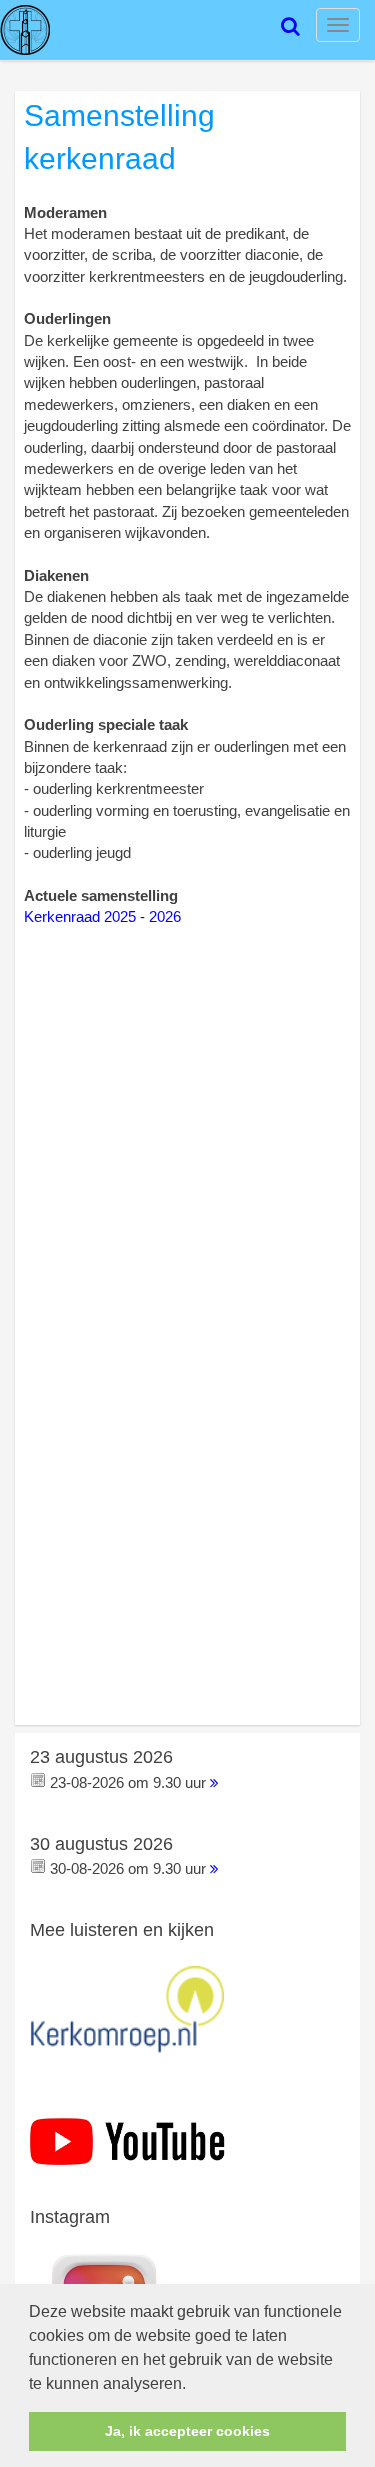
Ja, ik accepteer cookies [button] (187, 2431)
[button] (193, 2385)
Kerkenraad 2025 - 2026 (102, 916)
